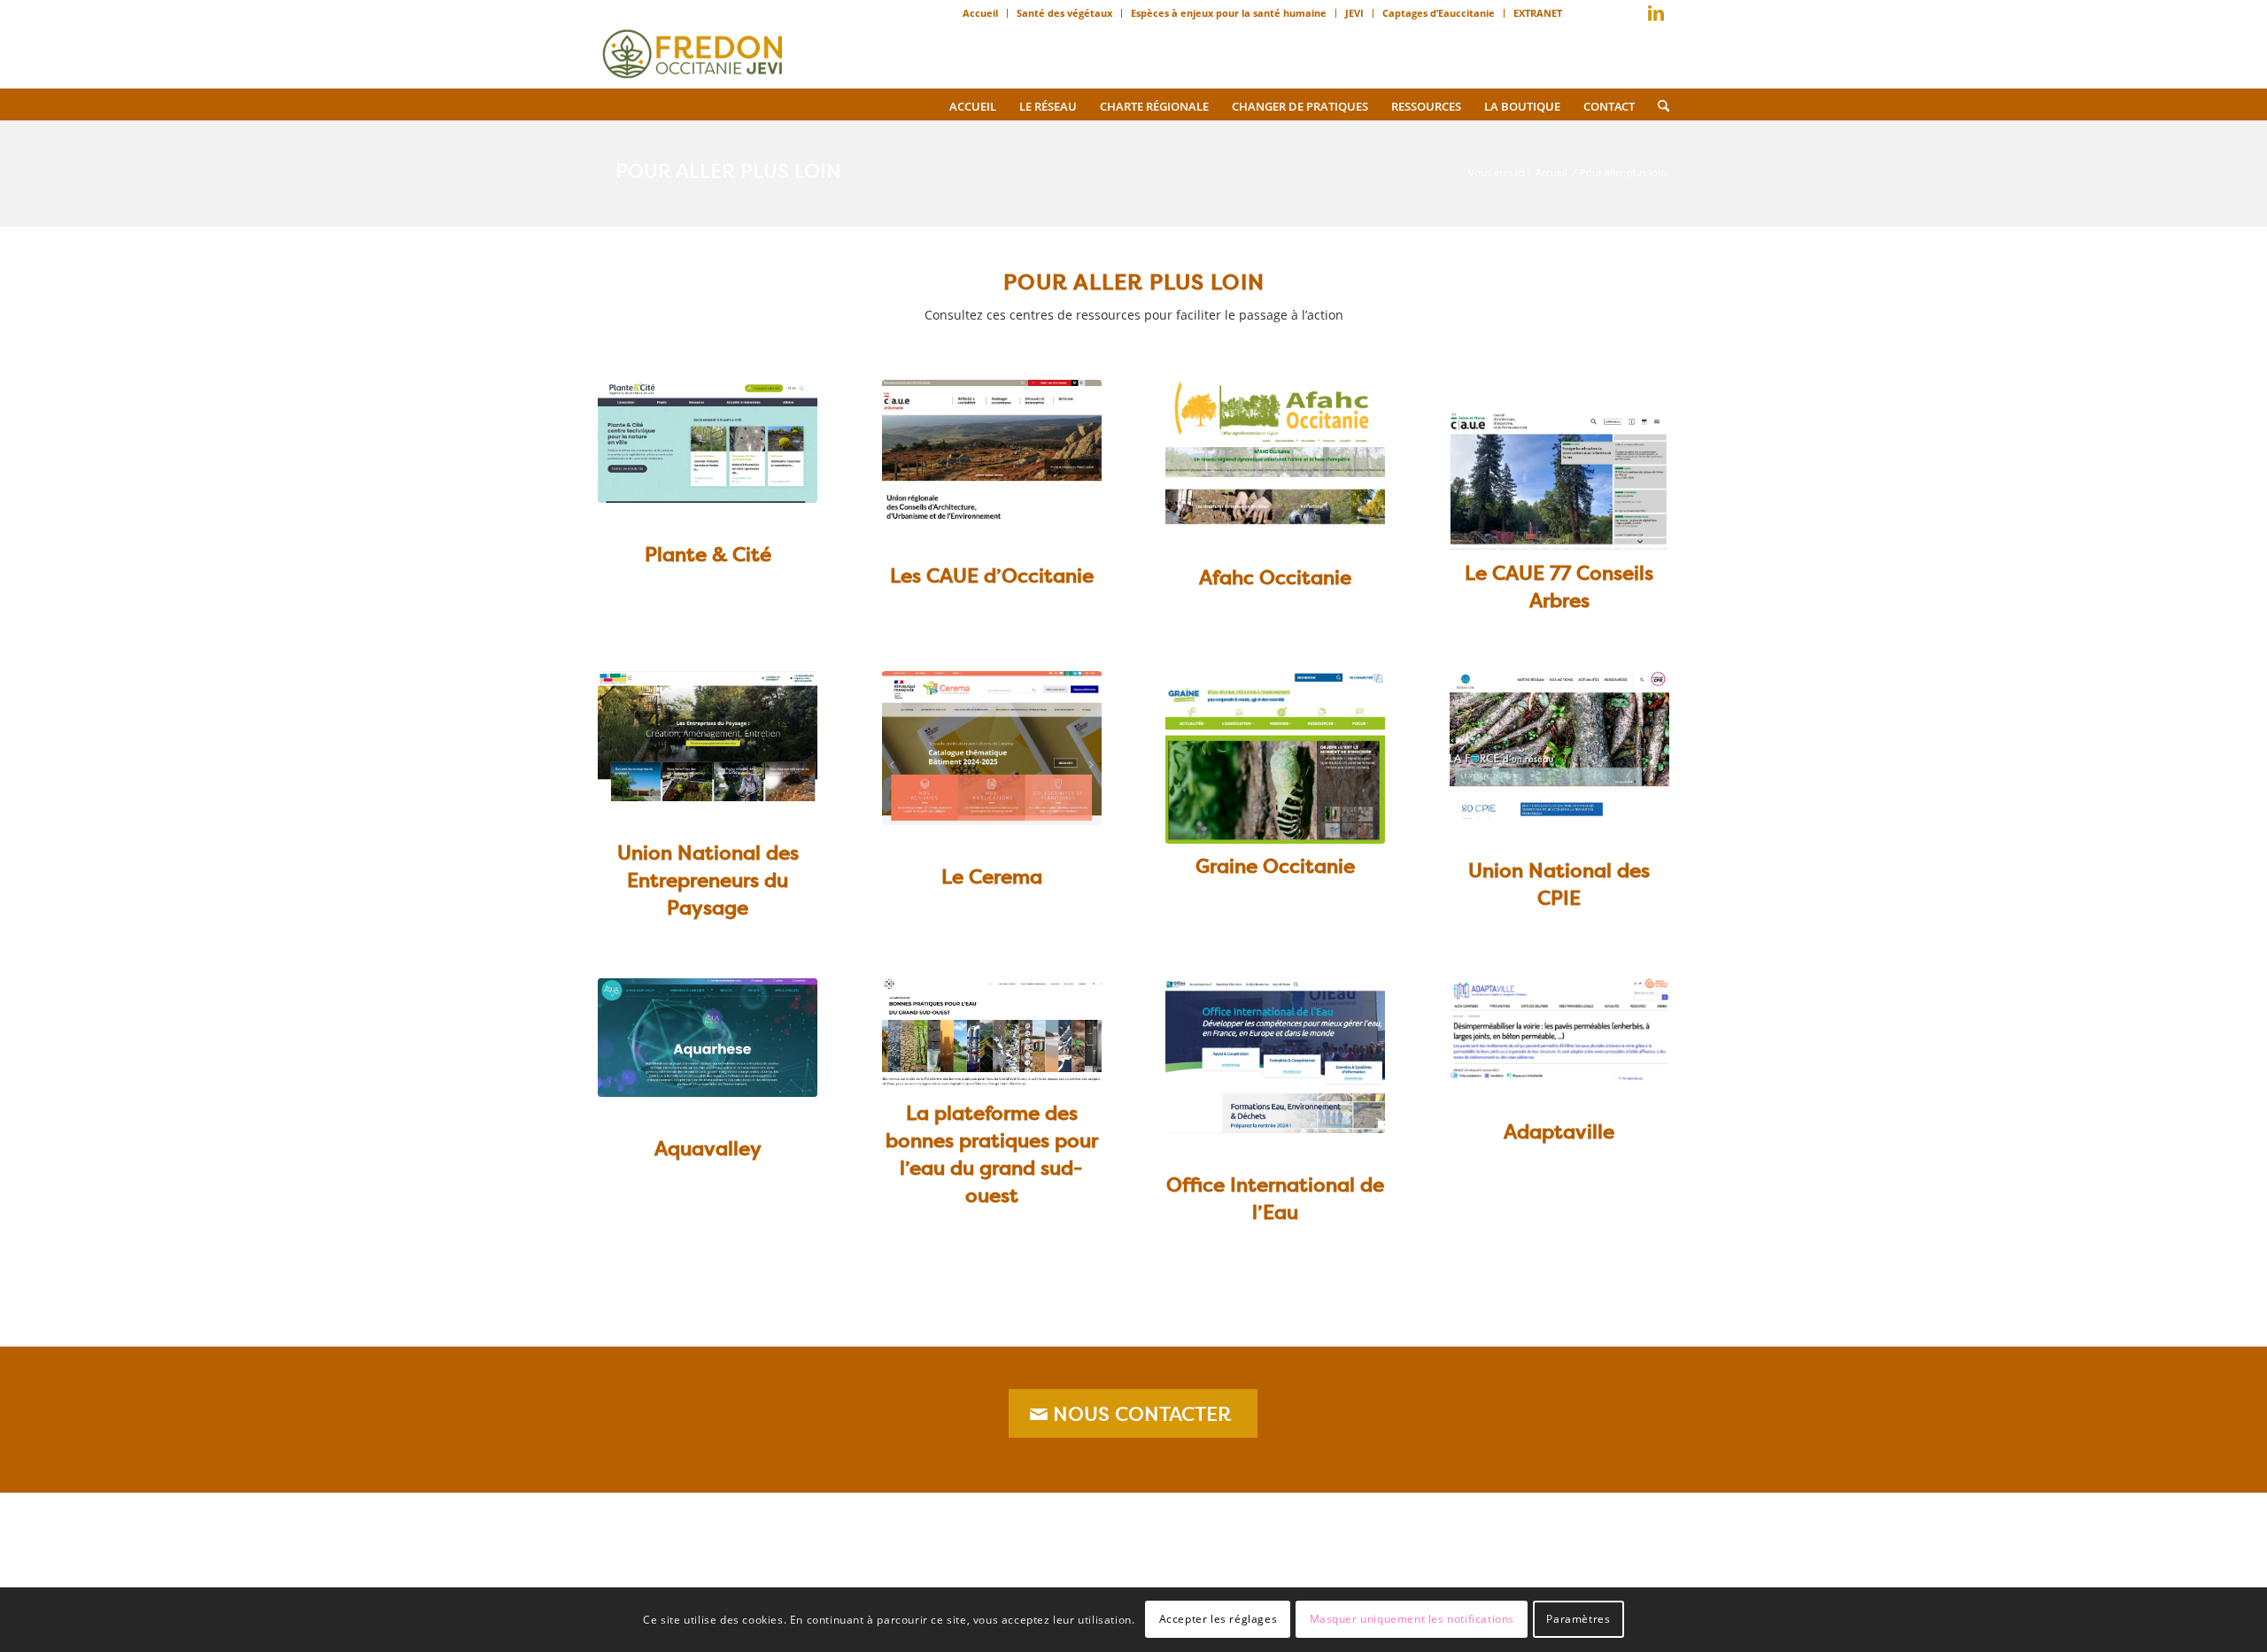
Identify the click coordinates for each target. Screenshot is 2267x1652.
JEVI (1354, 13)
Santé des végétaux (1064, 13)
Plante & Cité (708, 554)
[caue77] (1559, 480)
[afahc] (1275, 453)
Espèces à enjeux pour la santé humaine (1229, 13)
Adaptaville (1559, 1131)
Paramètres (1578, 1619)
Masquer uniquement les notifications (1412, 1619)
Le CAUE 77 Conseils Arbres (1559, 587)
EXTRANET (1538, 13)
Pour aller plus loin (728, 171)
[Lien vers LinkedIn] (1656, 13)
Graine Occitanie (1275, 866)
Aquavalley (708, 1148)
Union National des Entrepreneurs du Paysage (708, 880)
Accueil (980, 13)
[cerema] (992, 748)
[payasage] (708, 736)
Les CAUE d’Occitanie (992, 575)
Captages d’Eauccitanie (1439, 13)
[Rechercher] (1658, 104)
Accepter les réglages (1219, 1619)
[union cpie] (1559, 745)
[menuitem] (981, 13)
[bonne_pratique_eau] (992, 1035)
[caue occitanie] (992, 452)
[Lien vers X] (1629, 17)
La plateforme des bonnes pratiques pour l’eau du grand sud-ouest (992, 1154)
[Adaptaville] (1559, 1030)
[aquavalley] (708, 1038)
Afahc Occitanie (1275, 577)
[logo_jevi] (692, 49)
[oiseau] (1275, 1056)
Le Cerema (992, 876)
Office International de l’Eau (1275, 1198)
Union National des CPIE (1559, 884)
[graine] (1275, 757)
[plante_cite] (708, 441)
